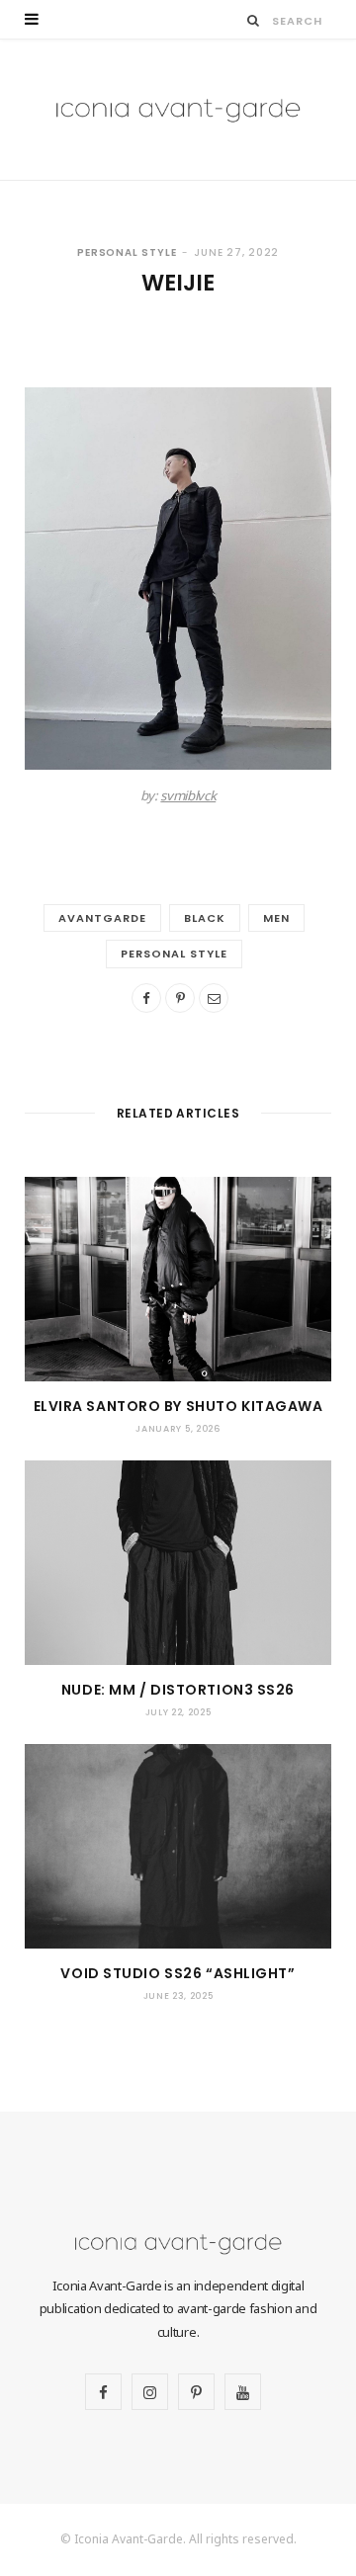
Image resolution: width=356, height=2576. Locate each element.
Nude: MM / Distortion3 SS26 (178, 1690)
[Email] (214, 998)
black (205, 918)
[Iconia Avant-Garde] (178, 110)
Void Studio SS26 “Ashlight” (178, 1973)
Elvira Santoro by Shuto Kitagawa (178, 1406)
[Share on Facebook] (146, 998)
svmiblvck (188, 795)
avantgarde (102, 918)
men (276, 918)
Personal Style (127, 252)
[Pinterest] (180, 998)
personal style (175, 954)
